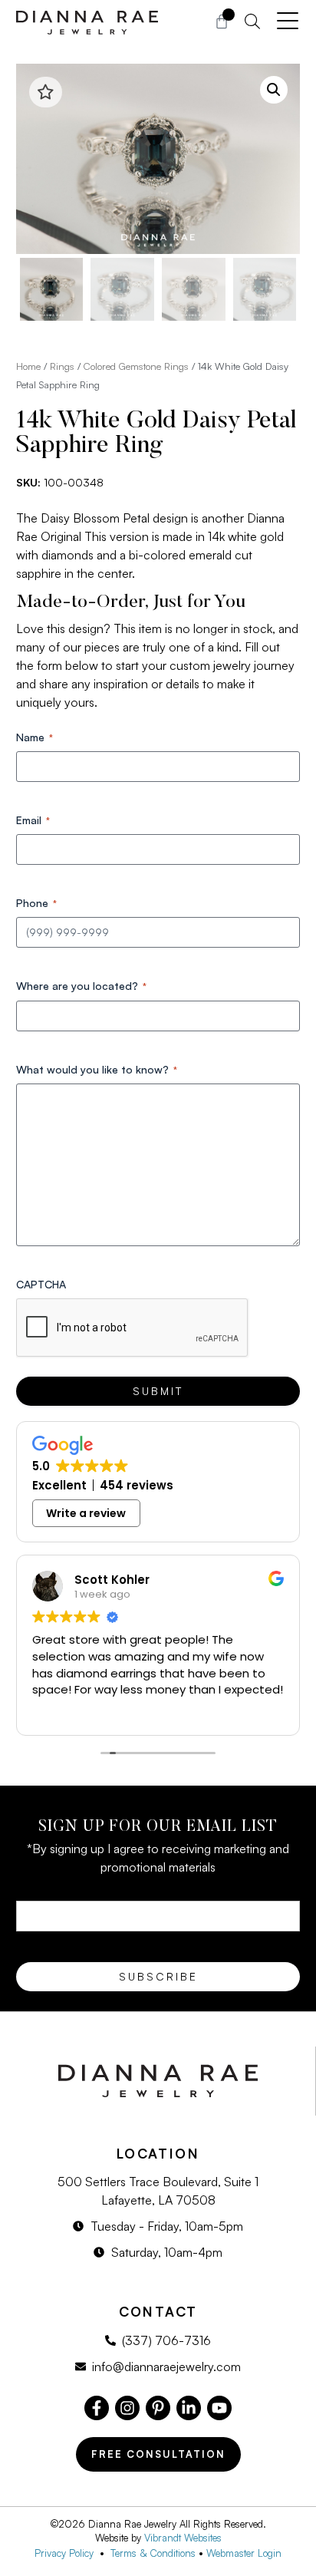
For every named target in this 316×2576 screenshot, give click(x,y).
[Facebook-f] (97, 2408)
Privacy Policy (67, 2553)
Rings (62, 366)
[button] (274, 90)
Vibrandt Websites (183, 2538)
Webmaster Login (244, 2553)
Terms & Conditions (153, 2553)
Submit (158, 1391)
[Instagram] (127, 2408)
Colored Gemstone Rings (136, 366)
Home (28, 366)
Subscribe (158, 1976)
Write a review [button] (86, 1513)
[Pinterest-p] (158, 2408)
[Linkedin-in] (189, 2408)
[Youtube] (219, 2408)
